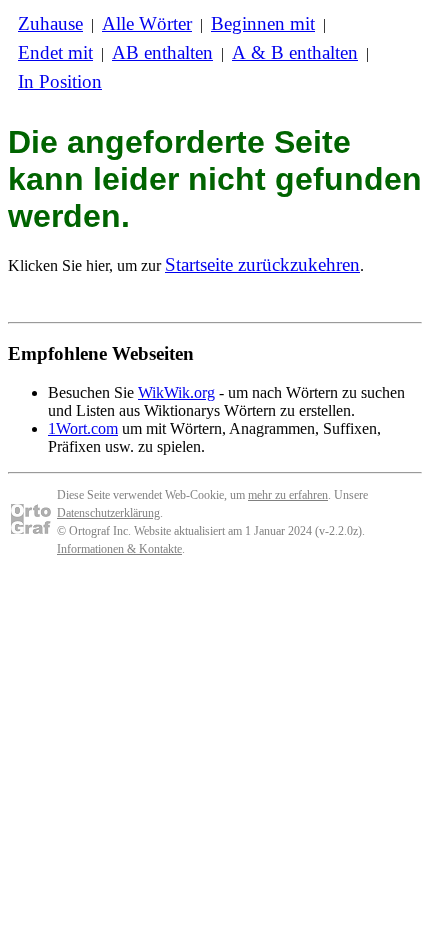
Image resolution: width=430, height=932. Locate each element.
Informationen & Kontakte (119, 549)
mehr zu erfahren (288, 495)
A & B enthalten (295, 52)
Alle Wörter (147, 23)
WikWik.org (176, 392)
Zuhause (50, 23)
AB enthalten (162, 52)
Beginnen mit (263, 23)
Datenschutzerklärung (108, 513)
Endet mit (55, 52)
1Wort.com (83, 428)
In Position (60, 81)
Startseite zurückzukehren (262, 264)
